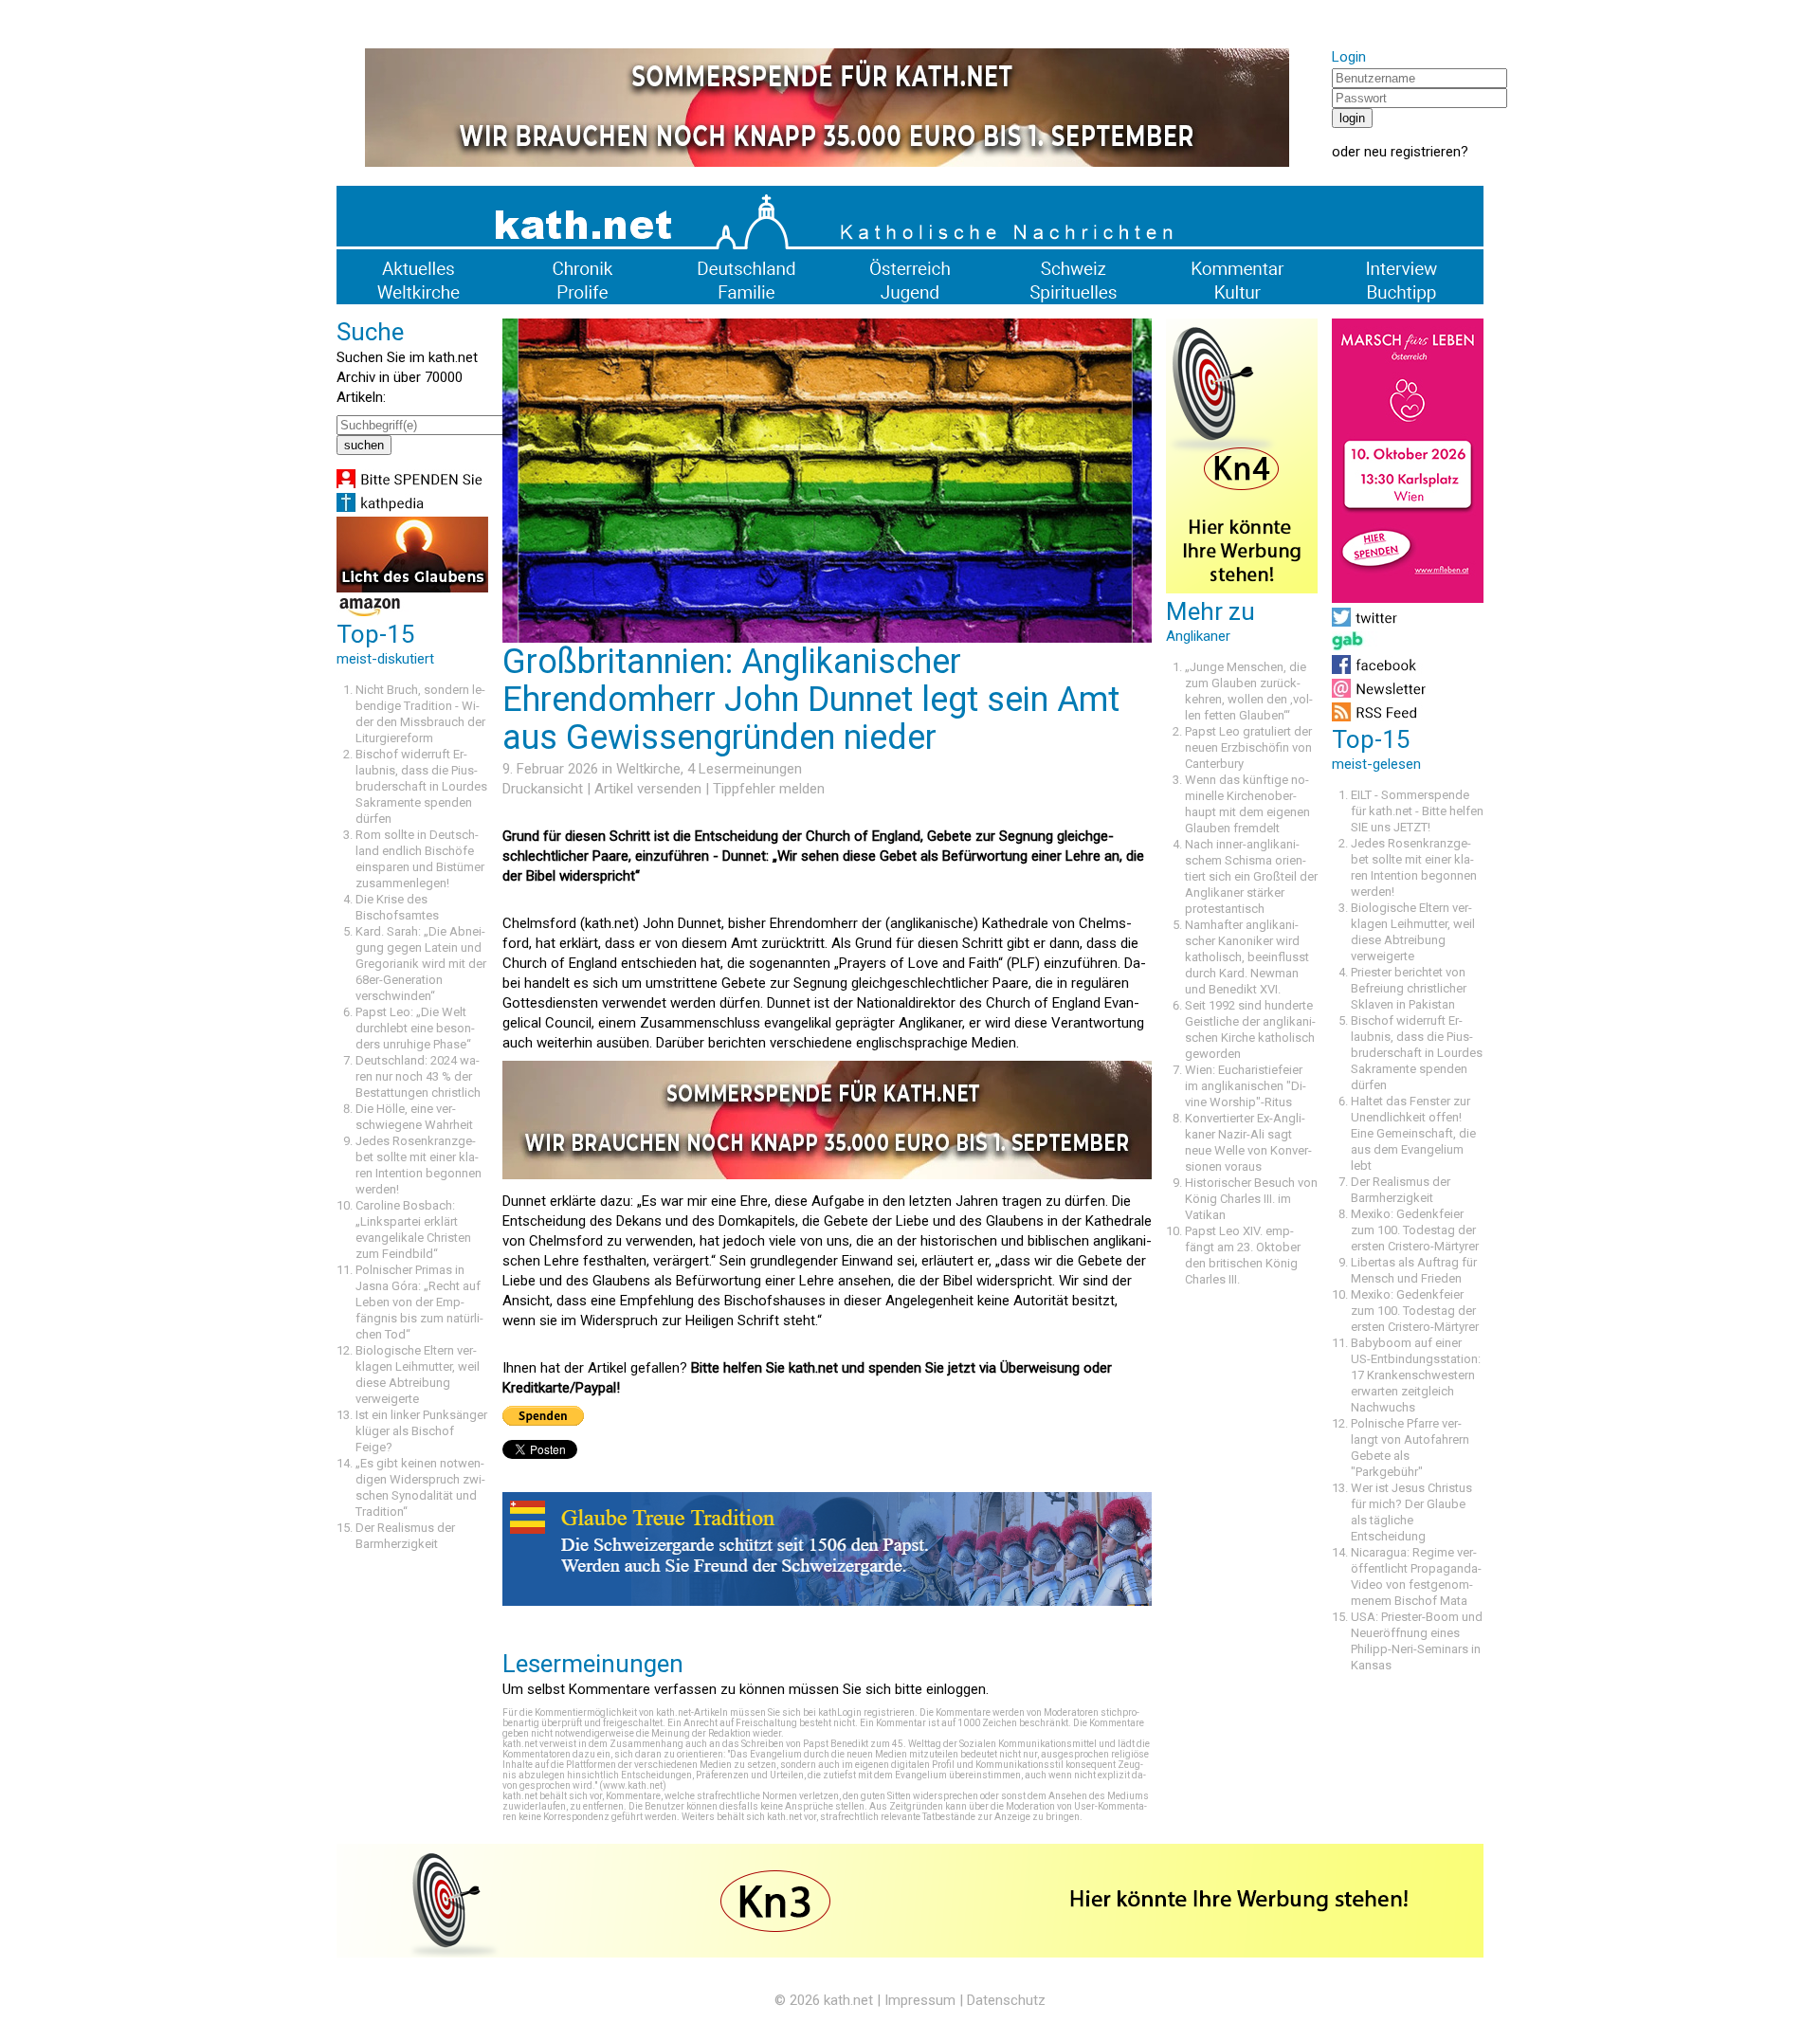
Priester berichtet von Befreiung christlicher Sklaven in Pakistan (1409, 988)
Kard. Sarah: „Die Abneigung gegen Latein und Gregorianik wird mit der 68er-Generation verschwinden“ (421, 964)
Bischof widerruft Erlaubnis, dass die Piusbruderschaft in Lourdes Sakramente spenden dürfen (421, 786)
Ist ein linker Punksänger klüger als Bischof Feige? (421, 1431)
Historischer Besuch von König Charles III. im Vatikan (1251, 1199)
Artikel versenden (648, 789)
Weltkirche (648, 769)
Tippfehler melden (769, 789)
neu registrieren (1412, 152)
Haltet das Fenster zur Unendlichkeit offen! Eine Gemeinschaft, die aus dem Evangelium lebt (1413, 1133)
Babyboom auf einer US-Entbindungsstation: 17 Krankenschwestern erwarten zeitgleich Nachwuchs (1416, 1375)
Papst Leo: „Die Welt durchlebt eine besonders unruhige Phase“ (415, 1028)
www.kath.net (633, 1785)
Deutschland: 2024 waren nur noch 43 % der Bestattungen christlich (418, 1076)
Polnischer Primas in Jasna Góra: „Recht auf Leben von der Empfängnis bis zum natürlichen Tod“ (419, 1302)
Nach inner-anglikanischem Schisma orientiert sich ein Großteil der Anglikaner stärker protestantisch (1251, 876)
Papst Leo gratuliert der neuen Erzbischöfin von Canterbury (1248, 747)
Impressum (920, 2000)
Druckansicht (543, 789)
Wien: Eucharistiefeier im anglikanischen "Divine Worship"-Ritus (1246, 1086)
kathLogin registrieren (866, 1712)
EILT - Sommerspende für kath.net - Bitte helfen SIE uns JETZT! (1417, 811)
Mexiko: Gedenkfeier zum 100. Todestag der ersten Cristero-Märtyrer (1415, 1230)
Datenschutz (1006, 2000)
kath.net (848, 2000)
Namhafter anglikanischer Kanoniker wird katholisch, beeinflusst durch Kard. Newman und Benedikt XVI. (1247, 957)
